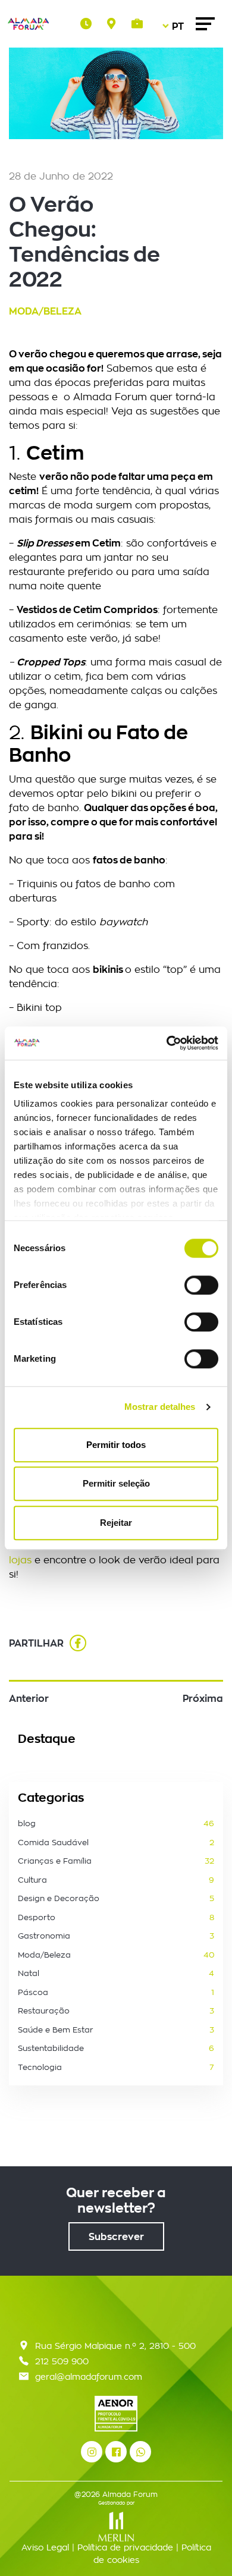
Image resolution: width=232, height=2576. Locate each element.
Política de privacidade (125, 2547)
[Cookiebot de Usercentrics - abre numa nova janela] (167, 1043)
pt (175, 60)
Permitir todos (116, 1445)
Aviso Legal (45, 2547)
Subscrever (116, 2236)
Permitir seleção (116, 1483)
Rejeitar (116, 1523)
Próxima (203, 1698)
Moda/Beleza (45, 311)
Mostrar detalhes (160, 1407)
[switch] (201, 1285)
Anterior (29, 1698)
